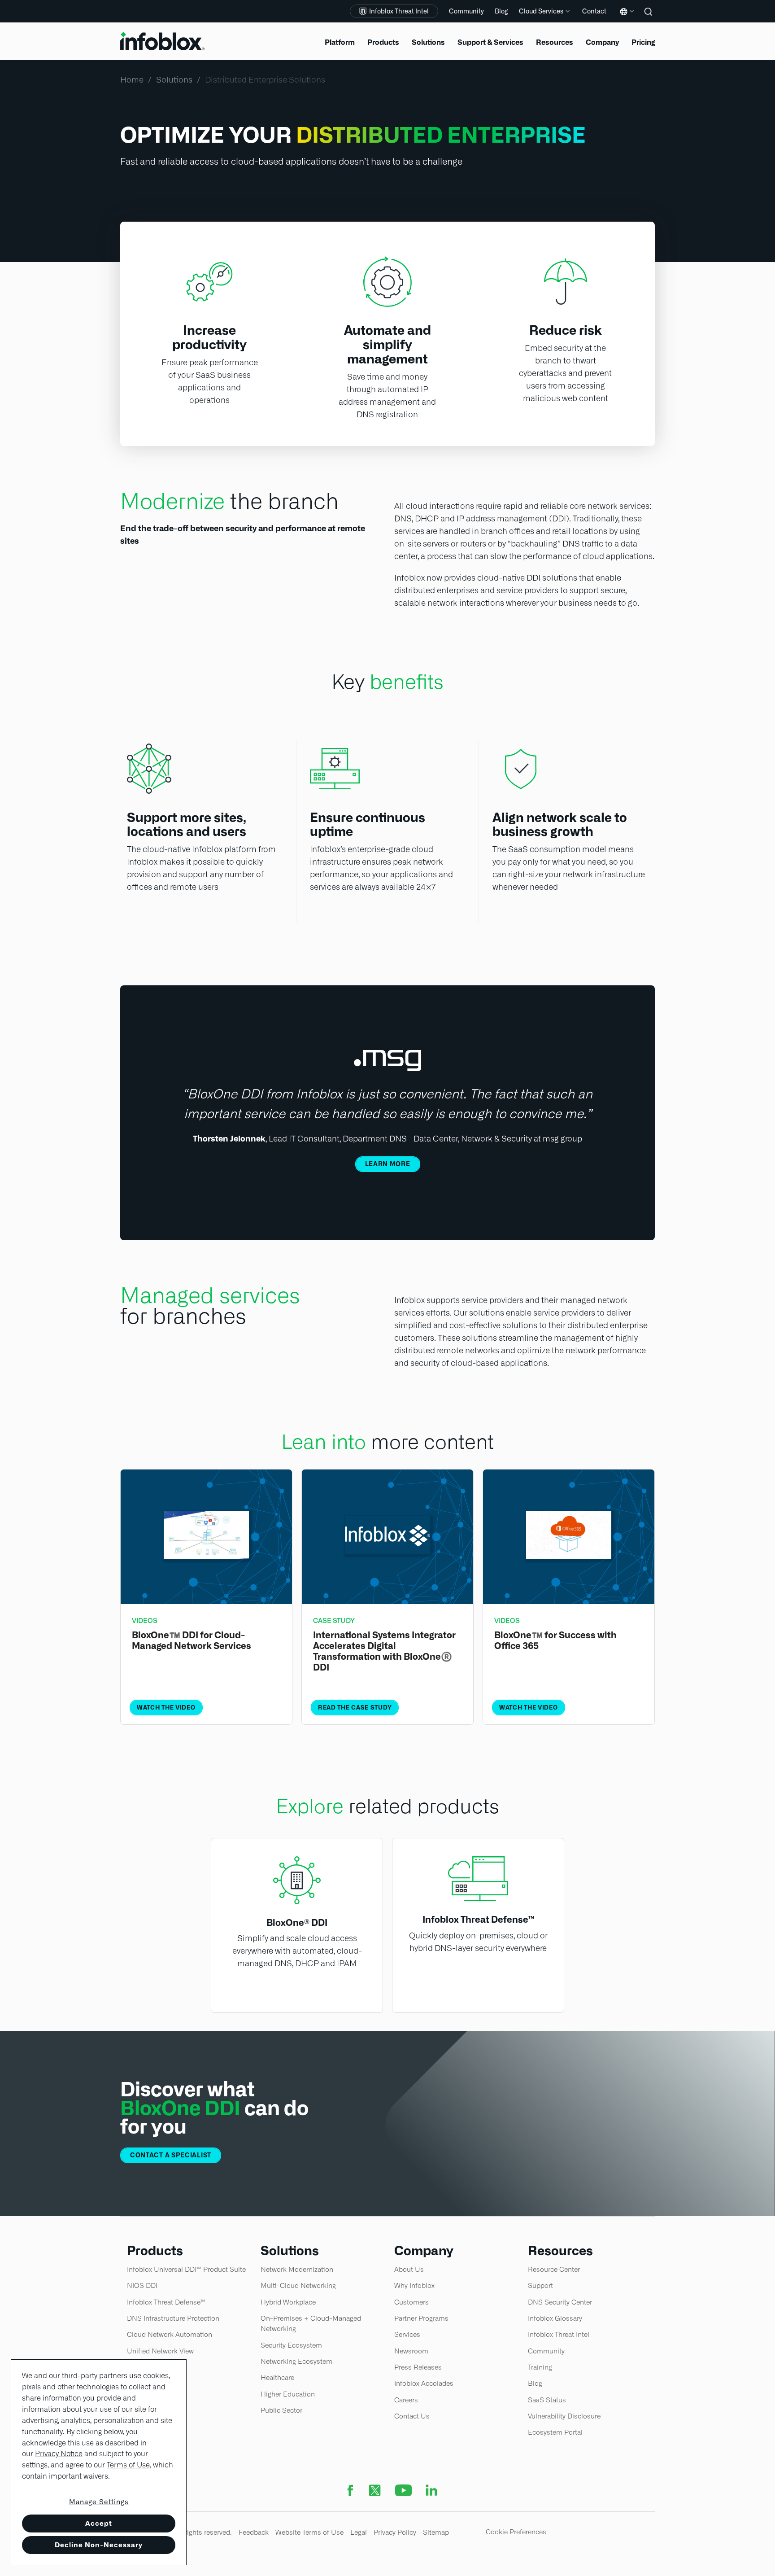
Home (132, 80)
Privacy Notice (59, 2454)
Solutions (174, 80)
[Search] (649, 18)
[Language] (625, 18)
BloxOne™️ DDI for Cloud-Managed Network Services (192, 1640)
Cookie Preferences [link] (516, 2532)
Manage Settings (99, 2502)
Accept (99, 2523)
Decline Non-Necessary (99, 2545)
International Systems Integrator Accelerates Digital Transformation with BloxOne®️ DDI (384, 1651)
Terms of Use (128, 2465)
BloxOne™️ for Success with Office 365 (555, 1640)
